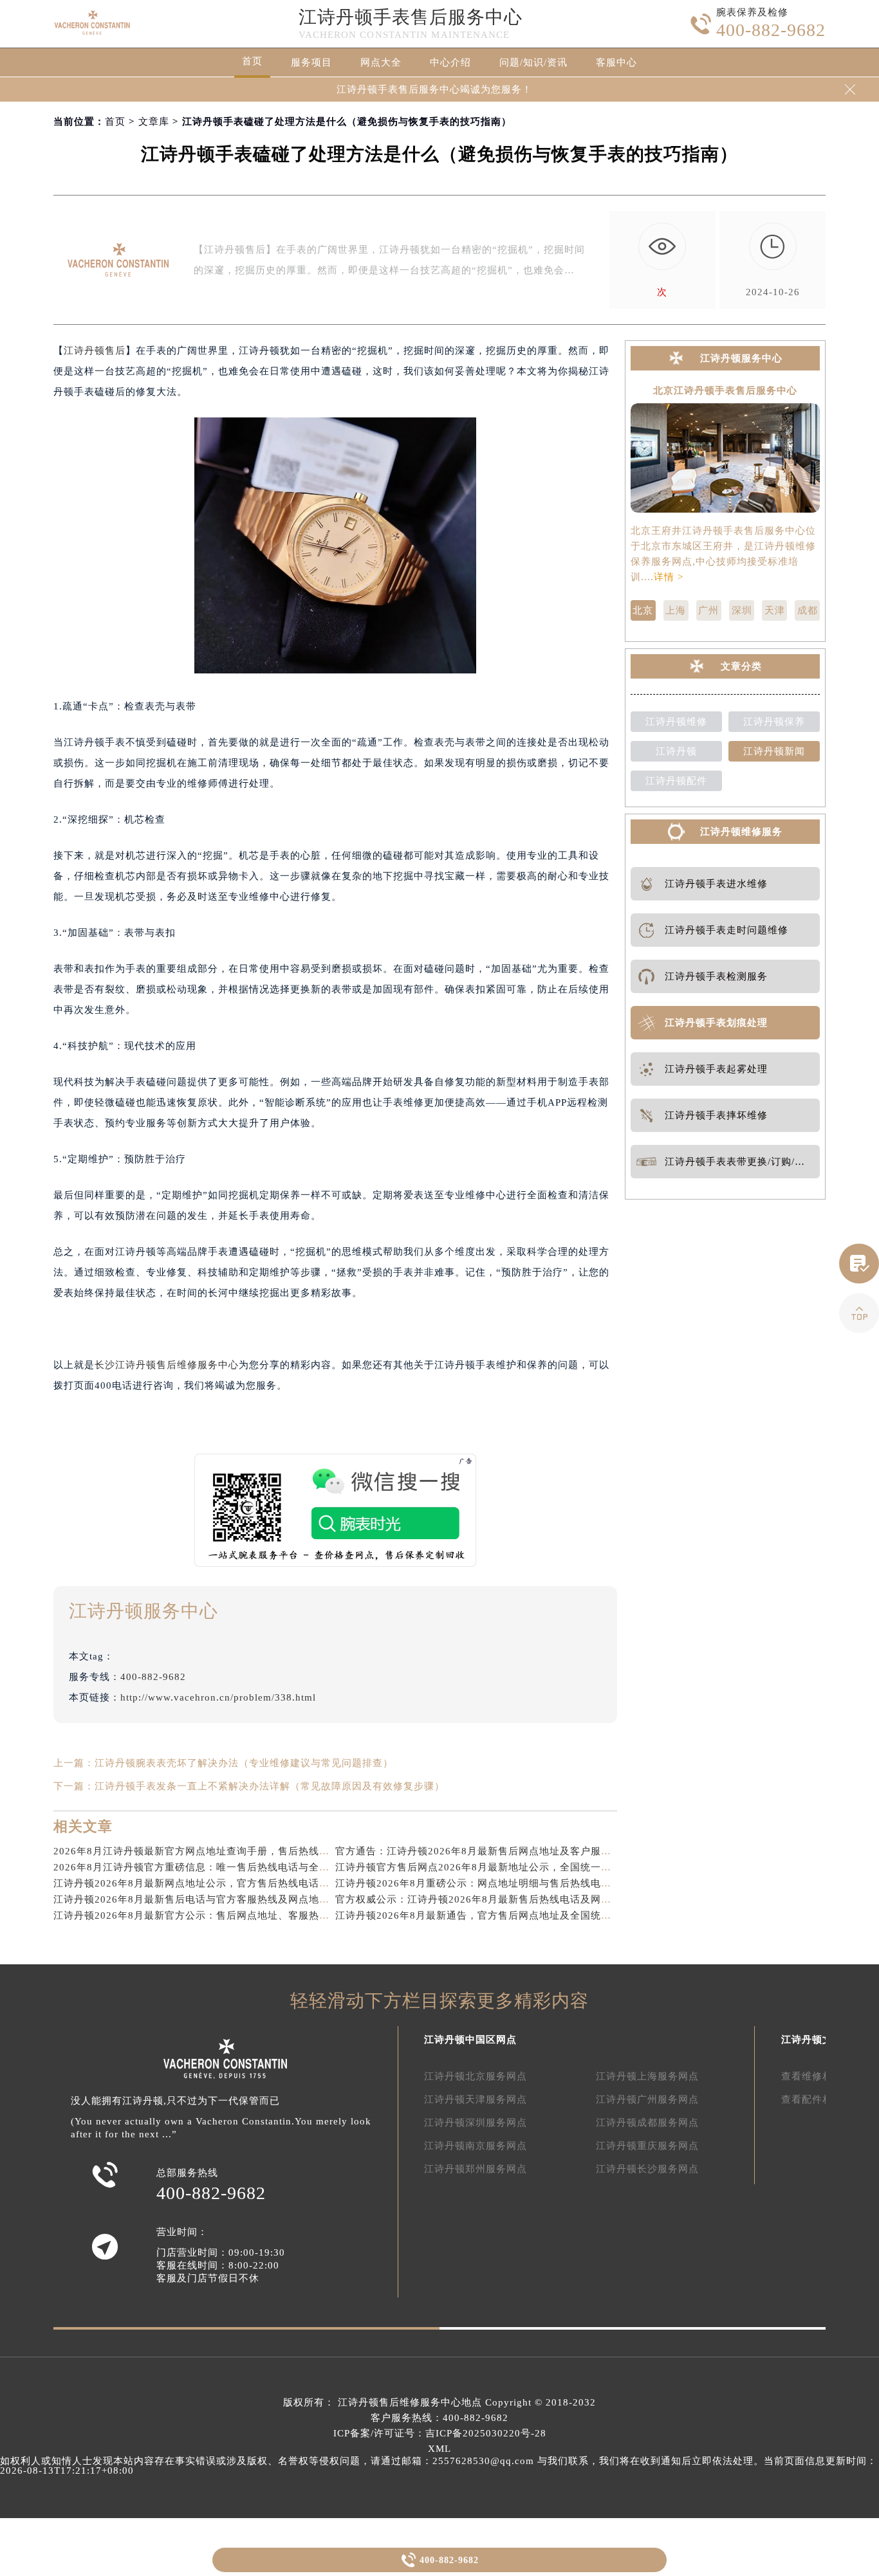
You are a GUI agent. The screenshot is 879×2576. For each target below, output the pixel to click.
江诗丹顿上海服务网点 (647, 2076)
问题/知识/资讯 (533, 62)
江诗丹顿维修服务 (741, 832)
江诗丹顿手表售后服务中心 (411, 17)
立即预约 (440, 1308)
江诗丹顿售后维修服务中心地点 (410, 2402)
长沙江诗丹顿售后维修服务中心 (167, 1365)
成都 (808, 610)
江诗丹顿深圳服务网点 (476, 2123)
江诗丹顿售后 (95, 351)
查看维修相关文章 (822, 2076)
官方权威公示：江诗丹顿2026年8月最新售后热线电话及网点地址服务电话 (504, 1899)
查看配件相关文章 (822, 2099)
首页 (252, 61)
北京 (643, 610)
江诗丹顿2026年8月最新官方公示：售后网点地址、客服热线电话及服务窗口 (227, 1915)
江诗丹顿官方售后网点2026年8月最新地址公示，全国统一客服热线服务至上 (509, 1867)
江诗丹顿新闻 (774, 751)
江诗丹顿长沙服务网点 (647, 2169)
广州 (708, 610)
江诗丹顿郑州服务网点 (476, 2169)
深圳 (742, 610)
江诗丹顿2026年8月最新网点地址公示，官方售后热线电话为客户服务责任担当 (233, 1883)
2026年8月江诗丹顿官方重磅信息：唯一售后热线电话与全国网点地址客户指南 (233, 1867)
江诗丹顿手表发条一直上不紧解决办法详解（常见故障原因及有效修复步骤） (270, 1786)
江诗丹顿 (676, 751)
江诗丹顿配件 (676, 781)
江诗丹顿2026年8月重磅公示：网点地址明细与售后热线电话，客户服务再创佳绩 (520, 1883)
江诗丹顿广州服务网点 (647, 2099)
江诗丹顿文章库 (817, 2040)
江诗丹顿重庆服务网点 (647, 2146)
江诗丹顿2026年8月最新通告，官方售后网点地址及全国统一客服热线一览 (504, 1915)
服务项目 (311, 62)
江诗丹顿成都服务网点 (647, 2123)
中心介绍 (450, 62)
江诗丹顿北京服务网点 (476, 2076)
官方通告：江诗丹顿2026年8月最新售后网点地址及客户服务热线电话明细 (504, 1851)
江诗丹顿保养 (774, 722)
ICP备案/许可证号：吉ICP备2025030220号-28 (440, 2433)
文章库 (154, 122)
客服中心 (616, 62)
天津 (775, 610)
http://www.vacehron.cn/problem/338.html (218, 1697)
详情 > (669, 577)
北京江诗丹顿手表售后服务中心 (725, 391)
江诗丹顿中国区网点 (470, 2040)
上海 (676, 610)
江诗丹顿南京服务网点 (476, 2146)
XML (439, 2449)
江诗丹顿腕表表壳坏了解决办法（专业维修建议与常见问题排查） (244, 1763)
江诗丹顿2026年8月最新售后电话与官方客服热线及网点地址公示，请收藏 (222, 1899)
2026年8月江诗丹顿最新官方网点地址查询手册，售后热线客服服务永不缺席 (227, 1851)
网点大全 (381, 62)
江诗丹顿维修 (676, 722)
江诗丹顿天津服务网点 (476, 2099)
